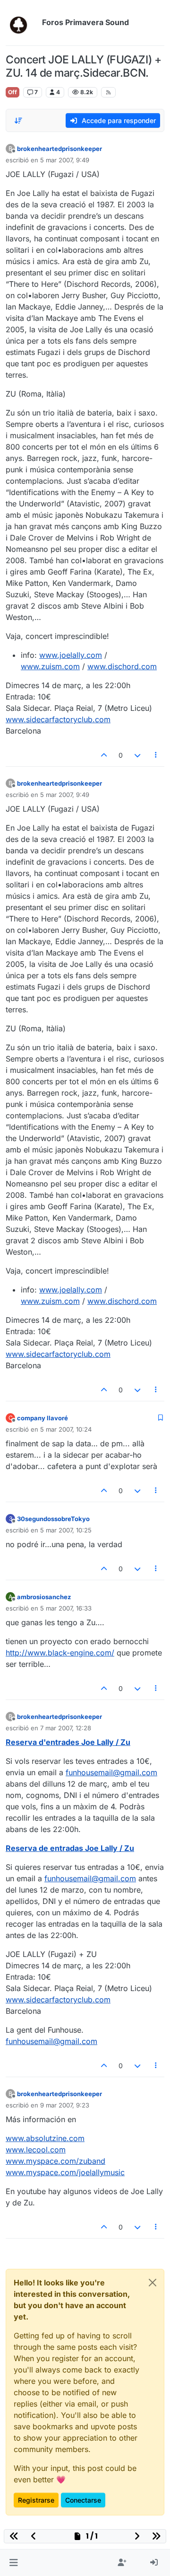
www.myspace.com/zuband (55, 2161)
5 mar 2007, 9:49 (65, 160)
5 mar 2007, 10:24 (66, 1429)
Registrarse (36, 2500)
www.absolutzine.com (45, 2138)
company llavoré (42, 1418)
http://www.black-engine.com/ (60, 1653)
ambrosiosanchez (44, 1597)
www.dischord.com (122, 666)
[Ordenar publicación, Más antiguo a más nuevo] (18, 121)
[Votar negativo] (137, 755)
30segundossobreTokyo (53, 1519)
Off (13, 92)
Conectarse (83, 2500)
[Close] (153, 2283)
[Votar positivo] (104, 755)
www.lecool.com (36, 2150)
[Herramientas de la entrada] (156, 755)
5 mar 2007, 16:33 (66, 1608)
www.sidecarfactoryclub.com (58, 719)
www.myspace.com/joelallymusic (65, 2172)
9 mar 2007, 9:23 (65, 2105)
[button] (13, 2563)
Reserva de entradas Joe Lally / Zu (70, 1848)
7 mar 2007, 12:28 (66, 1728)
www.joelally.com (71, 655)
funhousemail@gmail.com (111, 1772)
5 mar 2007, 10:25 (66, 1530)
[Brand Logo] (22, 23)
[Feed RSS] (108, 92)
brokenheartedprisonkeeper (59, 149)
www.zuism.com (50, 666)
